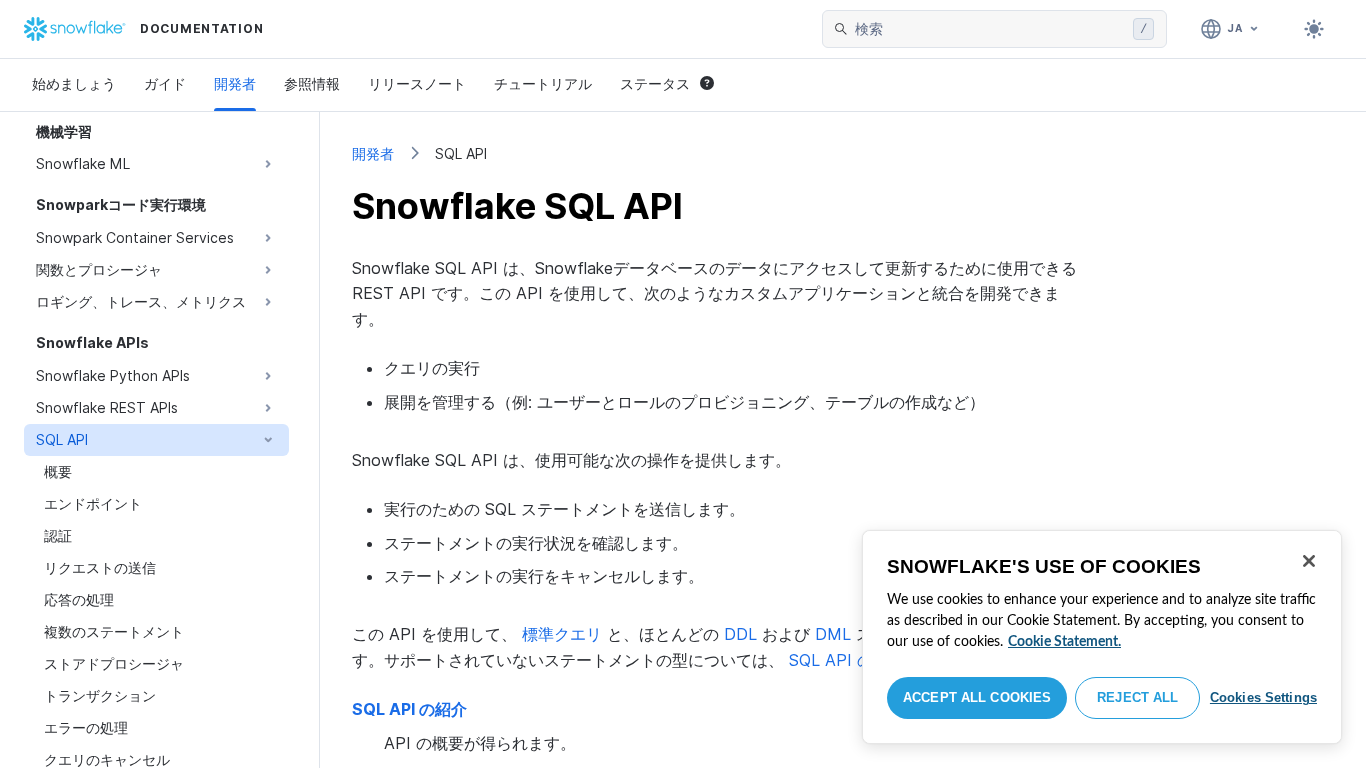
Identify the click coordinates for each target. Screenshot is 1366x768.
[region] (1102, 637)
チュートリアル (543, 83)
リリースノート (417, 83)
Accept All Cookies (977, 697)
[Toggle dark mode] (1314, 29)
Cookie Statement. (1064, 642)
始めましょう (74, 83)
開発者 (235, 83)
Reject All (1137, 697)
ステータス (655, 83)
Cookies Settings (1263, 697)
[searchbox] (990, 29)
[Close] (1309, 561)
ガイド (165, 83)
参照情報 (312, 83)
